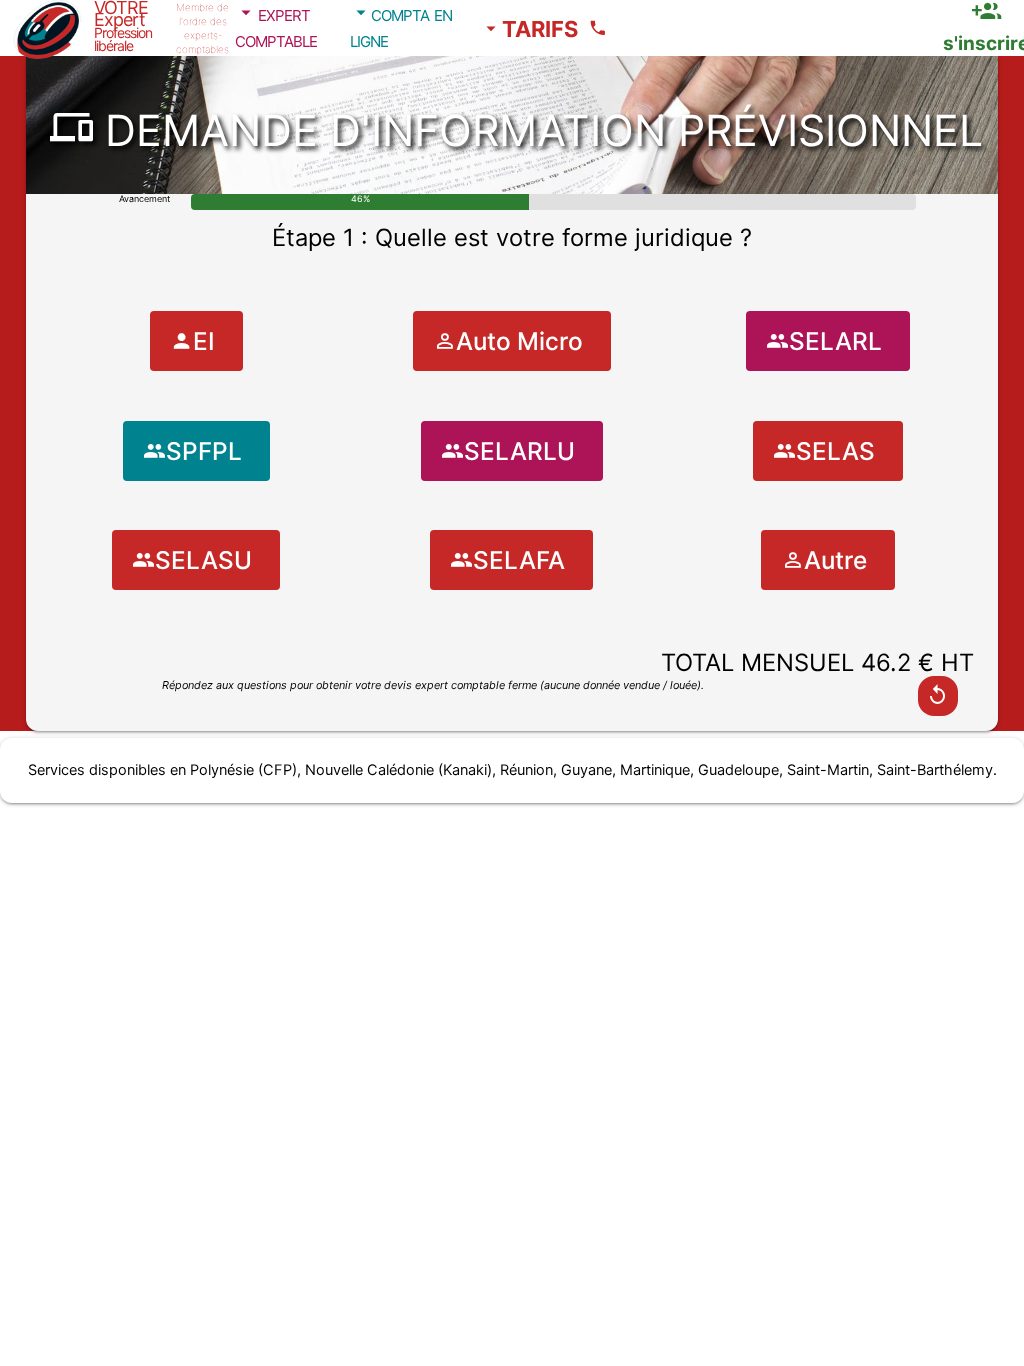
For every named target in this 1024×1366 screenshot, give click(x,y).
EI (204, 341)
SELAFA (519, 560)
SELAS (835, 451)
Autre (835, 560)
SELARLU (519, 451)
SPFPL (204, 451)
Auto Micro (519, 341)
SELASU (203, 560)
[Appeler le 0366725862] (600, 28)
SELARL (835, 341)
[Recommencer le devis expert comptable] (938, 696)
